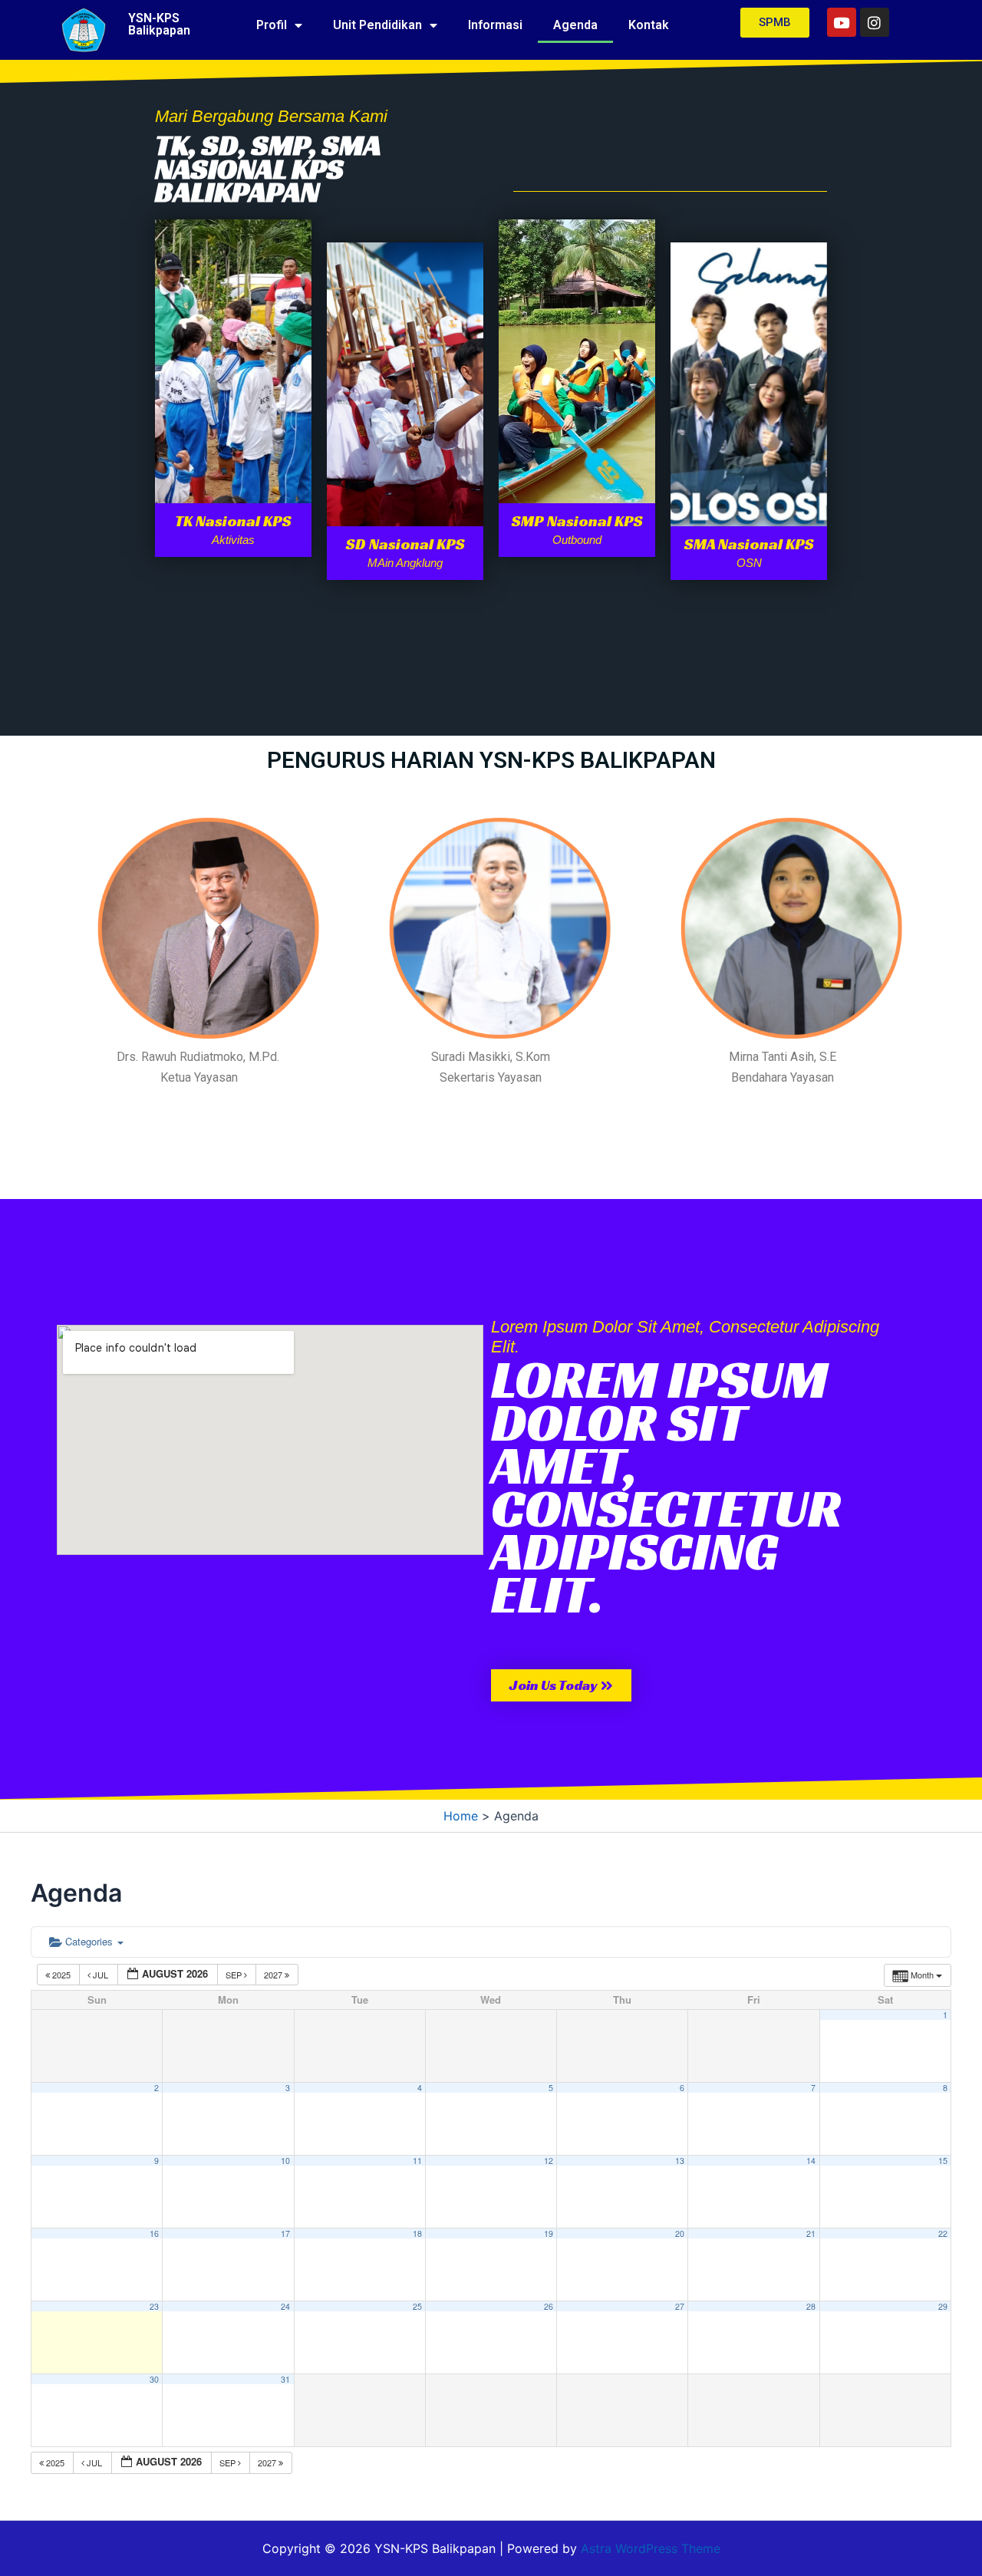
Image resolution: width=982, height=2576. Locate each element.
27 (680, 2306)
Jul (101, 1975)
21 (811, 2233)
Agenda (575, 25)
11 (417, 2161)
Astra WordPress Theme (651, 2548)
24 (285, 2306)
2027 (274, 1975)
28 (811, 2306)
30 (154, 2379)
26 (549, 2306)
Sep (235, 1975)
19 (549, 2233)
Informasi (495, 25)
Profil (272, 25)
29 (943, 2306)
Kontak (649, 25)
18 (417, 2233)
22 (943, 2233)
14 (811, 2161)
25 (417, 2306)
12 (549, 2161)
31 (285, 2379)
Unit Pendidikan (377, 25)
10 (285, 2161)
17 (285, 2233)
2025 (61, 1975)
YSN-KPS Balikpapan (159, 24)
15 (943, 2161)
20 (680, 2233)
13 (680, 2161)
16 (154, 2233)
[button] (561, 1685)
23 (154, 2306)
